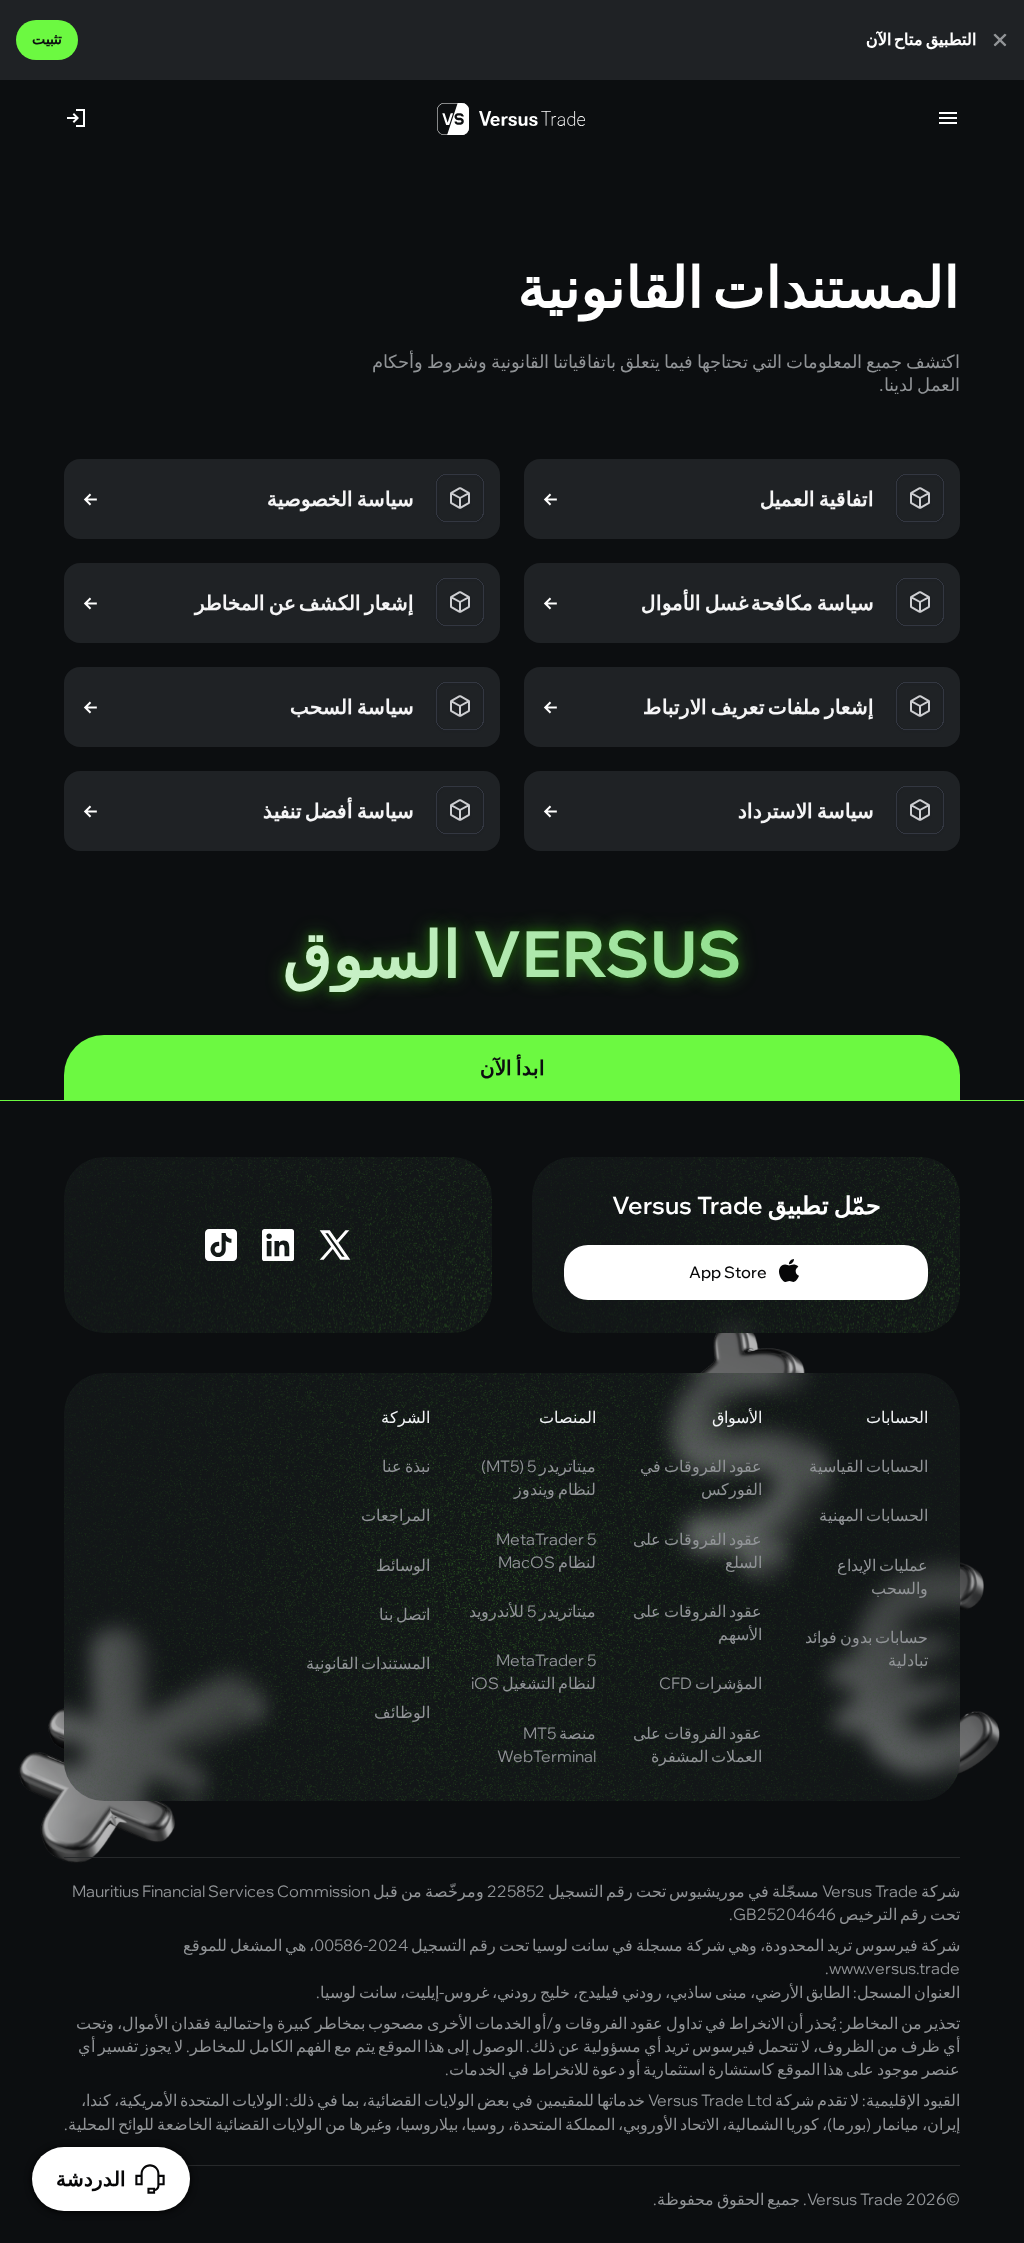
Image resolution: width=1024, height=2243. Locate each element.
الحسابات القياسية (868, 1466)
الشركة (405, 1417)
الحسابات (897, 1417)
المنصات (567, 1417)
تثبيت (47, 39)
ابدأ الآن (512, 1067)
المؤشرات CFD (710, 1683)
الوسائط (403, 1565)
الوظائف (402, 1712)
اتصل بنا (404, 1614)
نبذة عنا (406, 1466)
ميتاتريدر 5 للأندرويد (532, 1611)
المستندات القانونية (368, 1663)
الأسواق (737, 1417)
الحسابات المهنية (873, 1515)
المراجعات (395, 1515)
